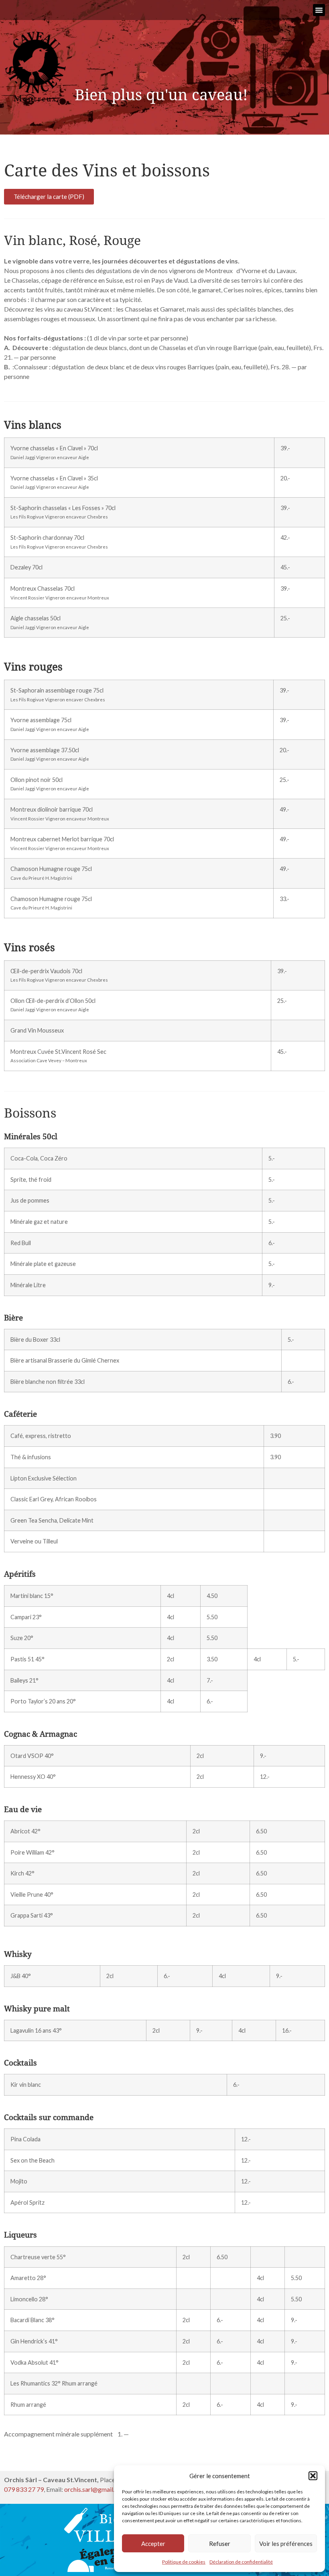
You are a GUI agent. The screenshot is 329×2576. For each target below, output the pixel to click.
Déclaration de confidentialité (241, 2562)
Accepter (153, 2544)
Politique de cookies (184, 2562)
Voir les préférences (286, 2544)
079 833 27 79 (24, 2489)
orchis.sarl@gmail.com (95, 2489)
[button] (313, 2476)
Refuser (220, 2544)
